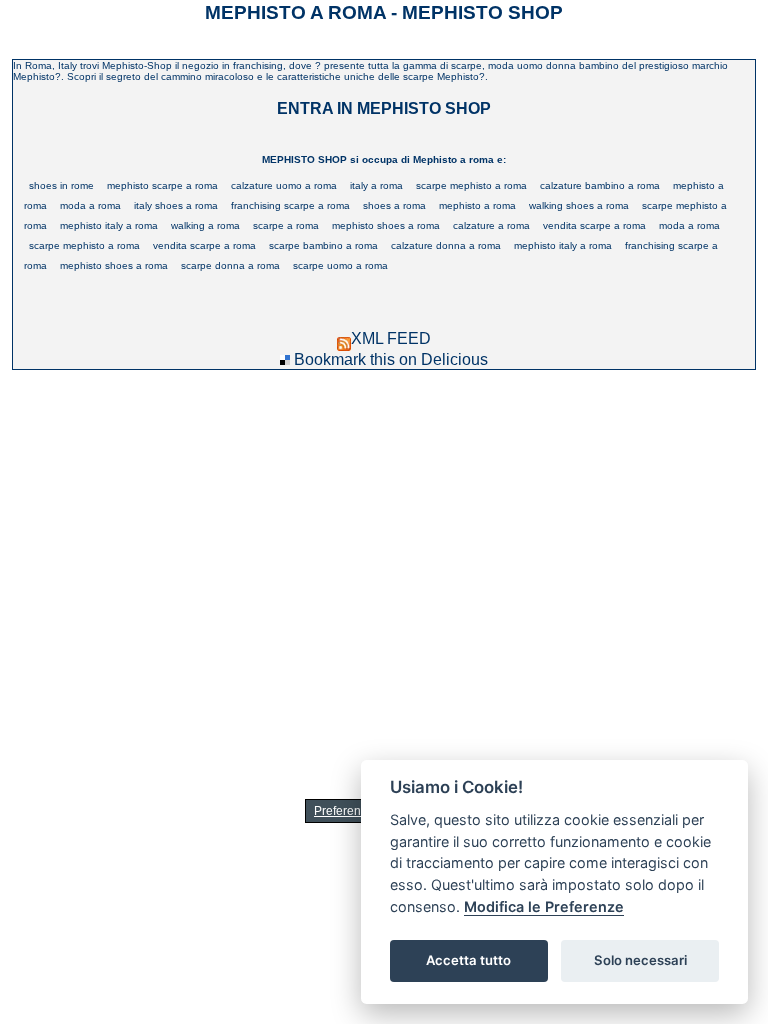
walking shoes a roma (579, 205)
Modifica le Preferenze (544, 906)
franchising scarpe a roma (290, 205)
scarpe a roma (286, 225)
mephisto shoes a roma (386, 225)
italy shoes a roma (176, 205)
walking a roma (205, 225)
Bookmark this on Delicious (391, 359)
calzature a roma (491, 225)
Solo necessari (640, 960)
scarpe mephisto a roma (471, 185)
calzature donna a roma (446, 245)
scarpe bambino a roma (323, 245)
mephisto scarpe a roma (162, 185)
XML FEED (391, 338)
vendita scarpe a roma (594, 225)
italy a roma (376, 185)
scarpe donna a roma (230, 265)
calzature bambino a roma (600, 185)
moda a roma (90, 205)
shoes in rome (61, 185)
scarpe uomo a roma (340, 265)
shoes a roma (394, 205)
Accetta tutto (468, 960)
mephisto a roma (477, 205)
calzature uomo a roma (284, 185)
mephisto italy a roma (109, 225)
